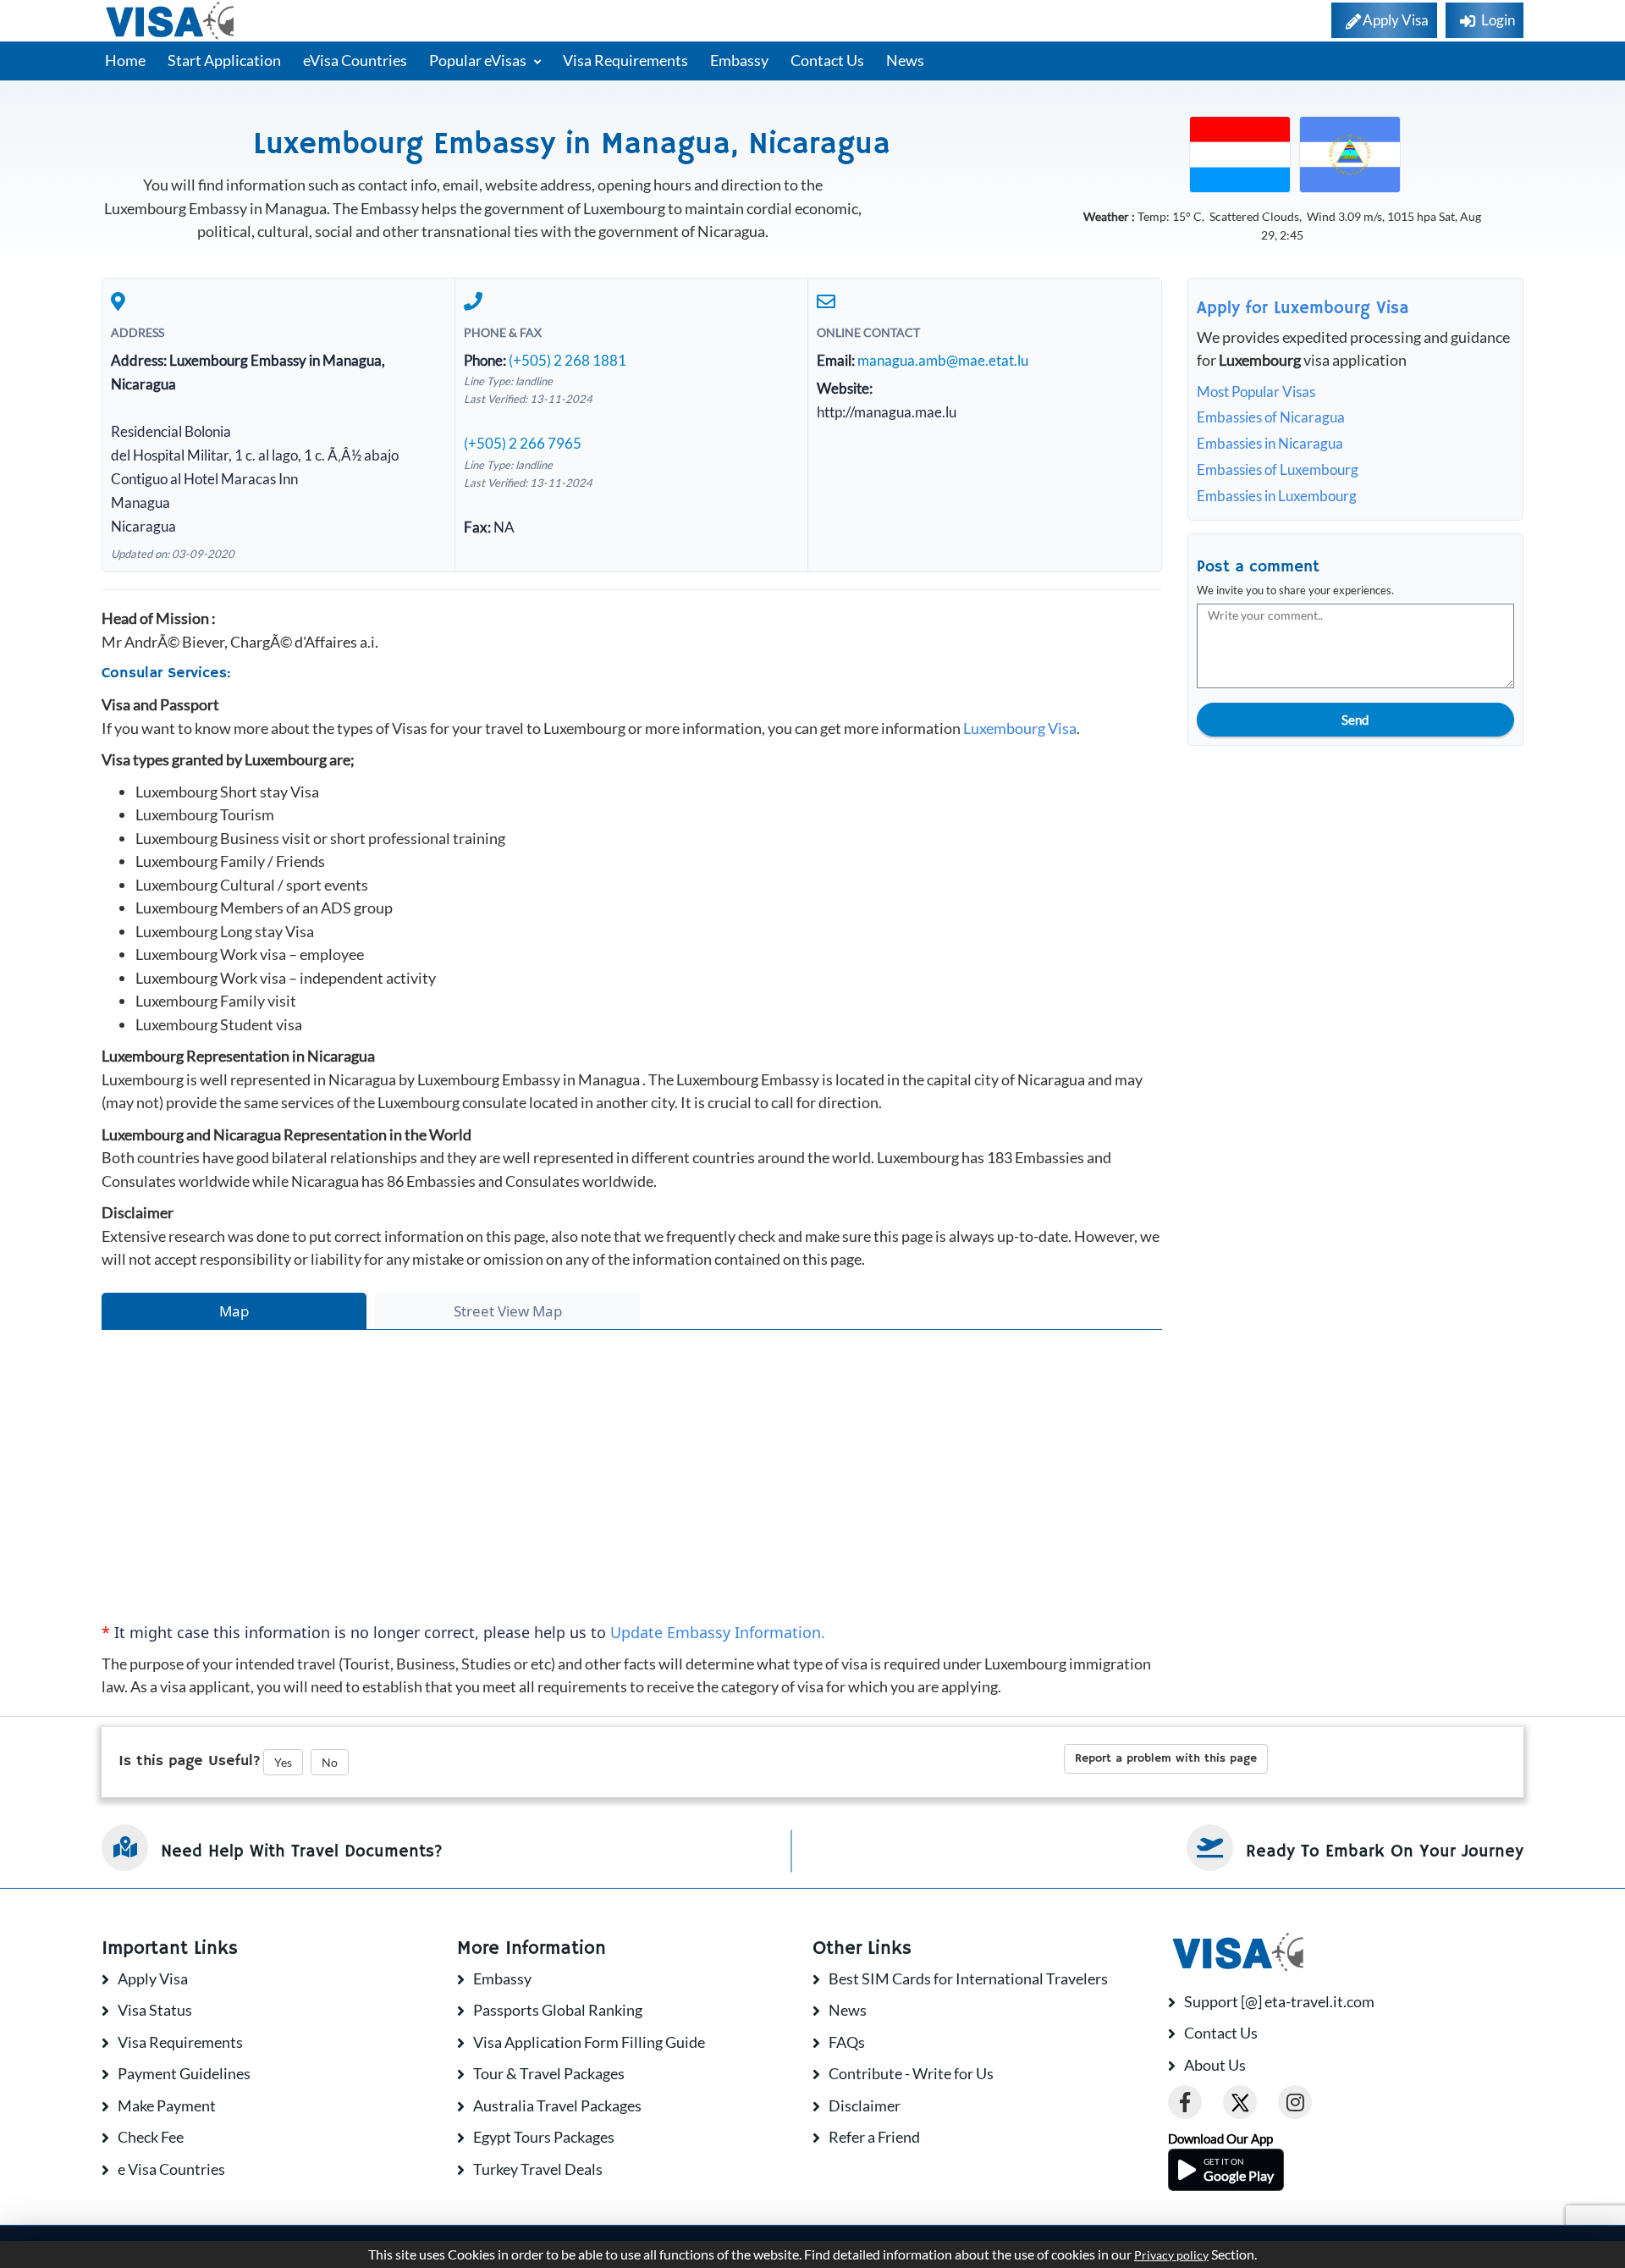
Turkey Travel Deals (538, 2169)
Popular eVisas (479, 60)
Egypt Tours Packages (544, 2137)
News (905, 60)
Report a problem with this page (1166, 1758)
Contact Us (827, 60)
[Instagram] (1295, 2102)
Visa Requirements (625, 60)
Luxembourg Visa (1020, 728)
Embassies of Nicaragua (1271, 417)
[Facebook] (1185, 2102)
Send (1355, 720)
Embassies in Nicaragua (1270, 443)
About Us (1215, 2065)
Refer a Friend (874, 2137)
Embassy (739, 60)
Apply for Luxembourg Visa (1303, 309)
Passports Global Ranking (558, 2010)
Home (125, 60)
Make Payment (167, 2105)
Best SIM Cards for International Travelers (968, 1978)
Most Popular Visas (1256, 392)
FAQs (847, 2042)
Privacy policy (1171, 2255)
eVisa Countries (355, 60)
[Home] (171, 21)
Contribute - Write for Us (911, 2073)
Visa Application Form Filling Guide (589, 2042)
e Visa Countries (171, 2169)
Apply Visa (153, 1978)
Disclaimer (865, 2105)
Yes (283, 1762)
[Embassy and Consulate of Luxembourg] (1240, 153)
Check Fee (151, 2137)
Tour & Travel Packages (549, 2073)
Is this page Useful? (190, 1761)
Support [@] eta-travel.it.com (1279, 2001)
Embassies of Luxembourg (1278, 469)
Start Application (224, 60)
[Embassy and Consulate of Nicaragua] (1350, 153)
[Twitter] (1240, 2102)
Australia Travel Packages (557, 2105)
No (330, 1762)
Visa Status (155, 2010)
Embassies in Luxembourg (1277, 496)
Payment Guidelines (184, 2073)
